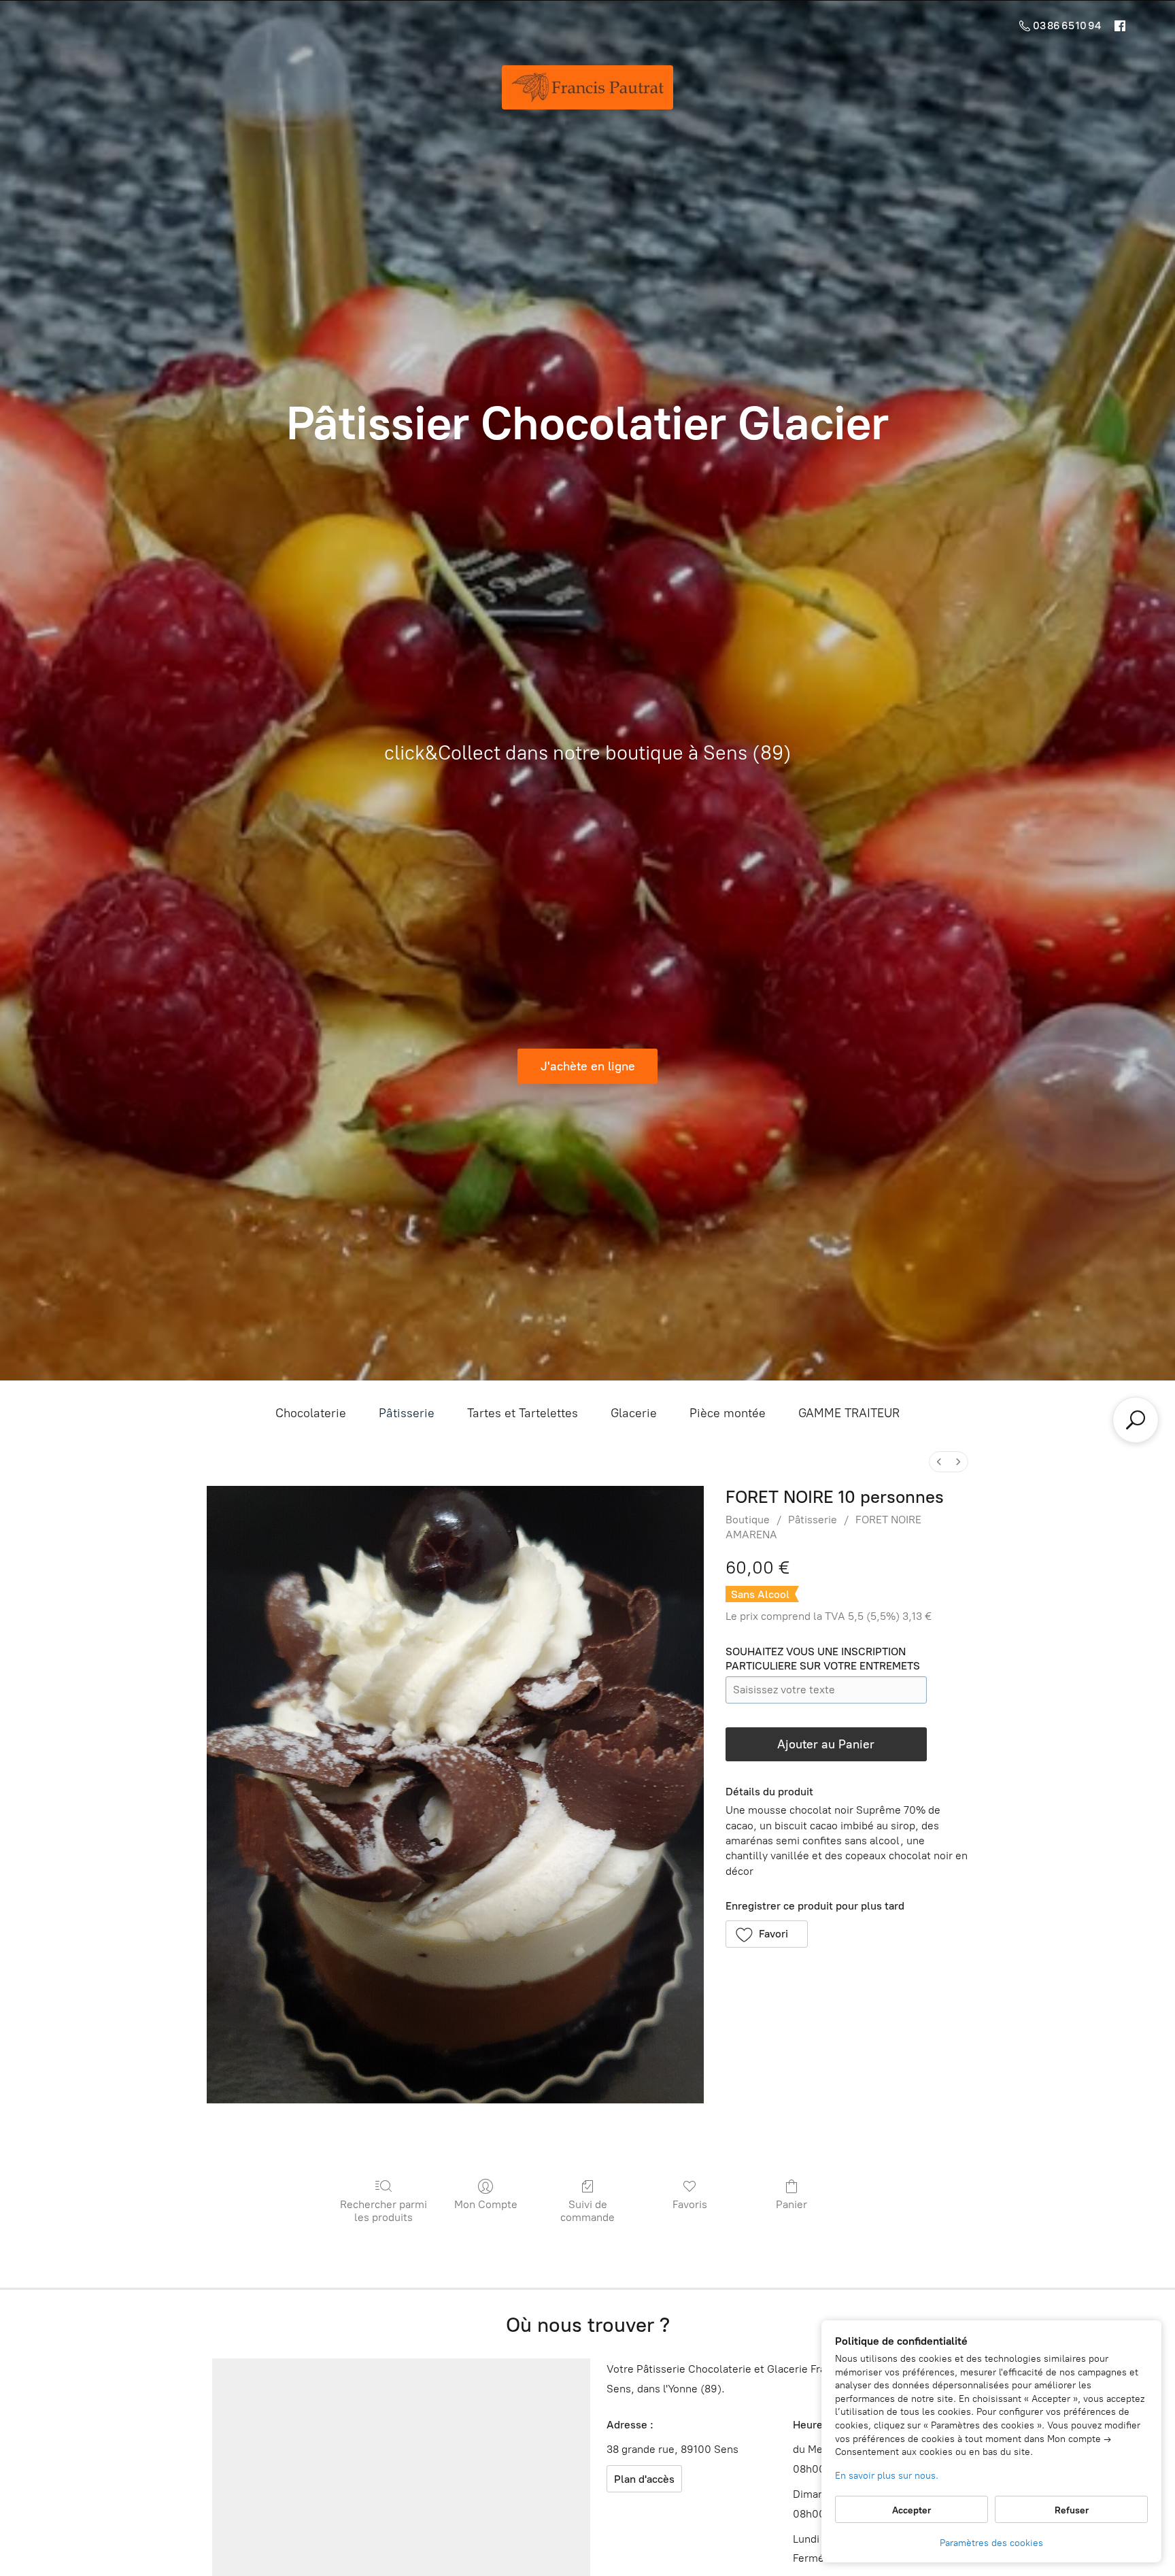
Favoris (690, 2204)
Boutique (748, 1520)
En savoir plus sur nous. (887, 2476)
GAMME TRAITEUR (849, 1413)
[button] (767, 1934)
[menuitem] (939, 1462)
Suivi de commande (587, 2211)
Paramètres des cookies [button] (991, 2543)
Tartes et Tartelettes (523, 1413)
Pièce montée (728, 1413)
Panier (791, 2204)
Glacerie (634, 1413)
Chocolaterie (311, 1413)
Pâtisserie (407, 1413)
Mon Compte (486, 2204)
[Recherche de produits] (1136, 1420)
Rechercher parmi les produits (384, 2211)
